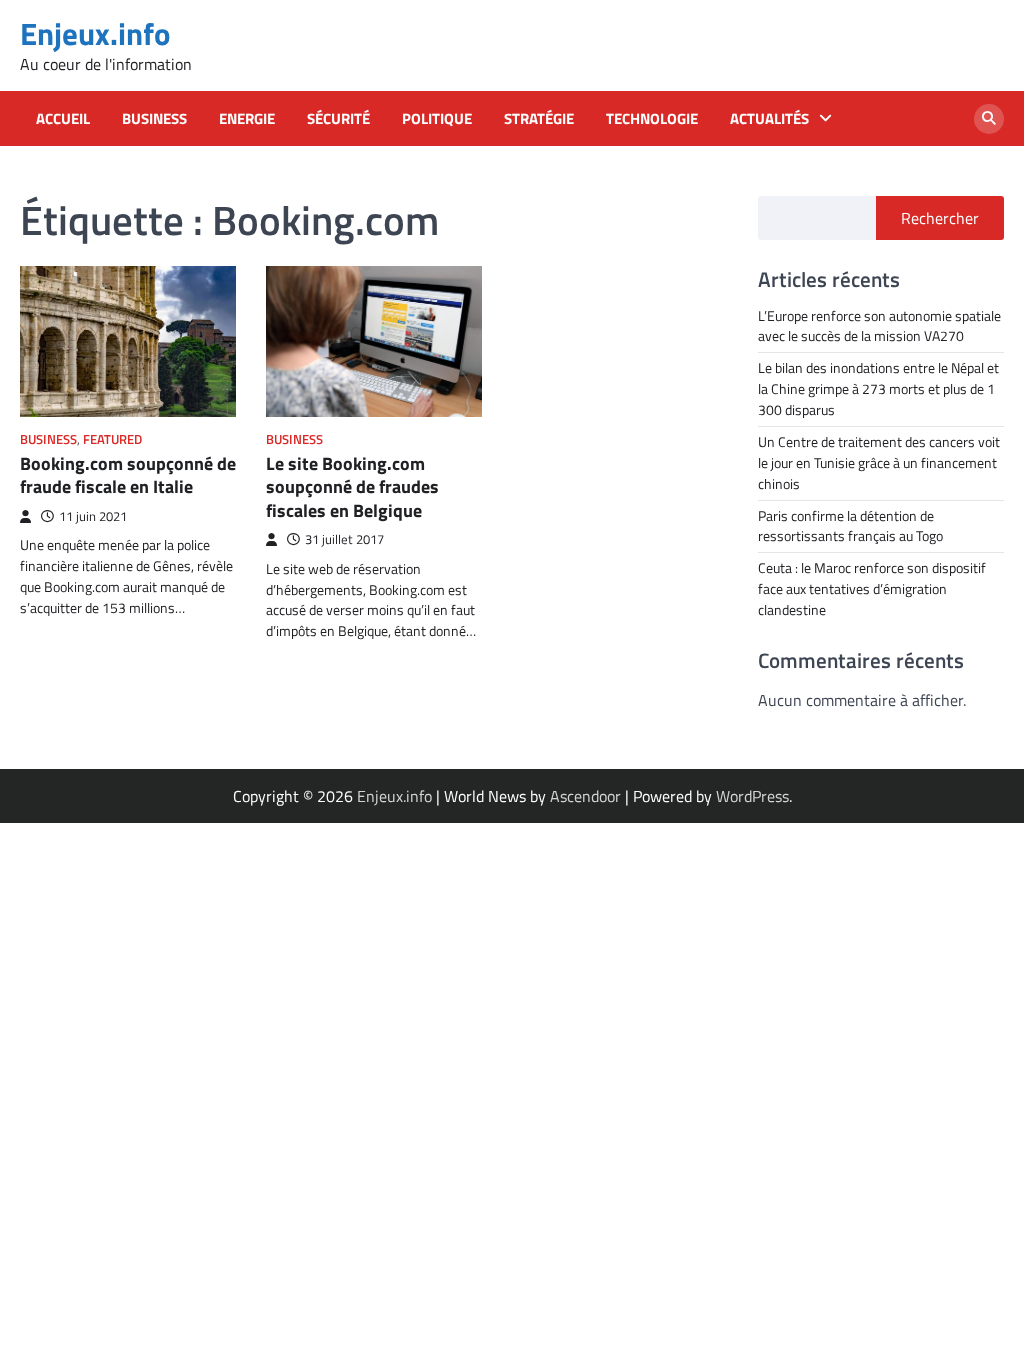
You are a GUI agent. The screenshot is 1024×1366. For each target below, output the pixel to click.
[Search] (989, 119)
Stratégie (539, 119)
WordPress (752, 796)
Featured (112, 439)
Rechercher (940, 218)
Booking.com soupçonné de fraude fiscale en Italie (128, 475)
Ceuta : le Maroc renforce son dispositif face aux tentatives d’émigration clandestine (872, 588)
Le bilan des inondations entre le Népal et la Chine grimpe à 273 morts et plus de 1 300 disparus (878, 388)
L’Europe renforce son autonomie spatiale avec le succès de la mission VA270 (879, 326)
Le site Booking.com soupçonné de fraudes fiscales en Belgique (352, 487)
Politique (437, 119)
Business (154, 119)
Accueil (63, 119)
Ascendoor (585, 796)
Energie (247, 119)
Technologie (652, 119)
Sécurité (338, 119)
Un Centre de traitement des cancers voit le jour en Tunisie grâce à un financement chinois (879, 462)
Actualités (769, 119)
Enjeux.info (95, 33)
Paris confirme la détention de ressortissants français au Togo (850, 526)
